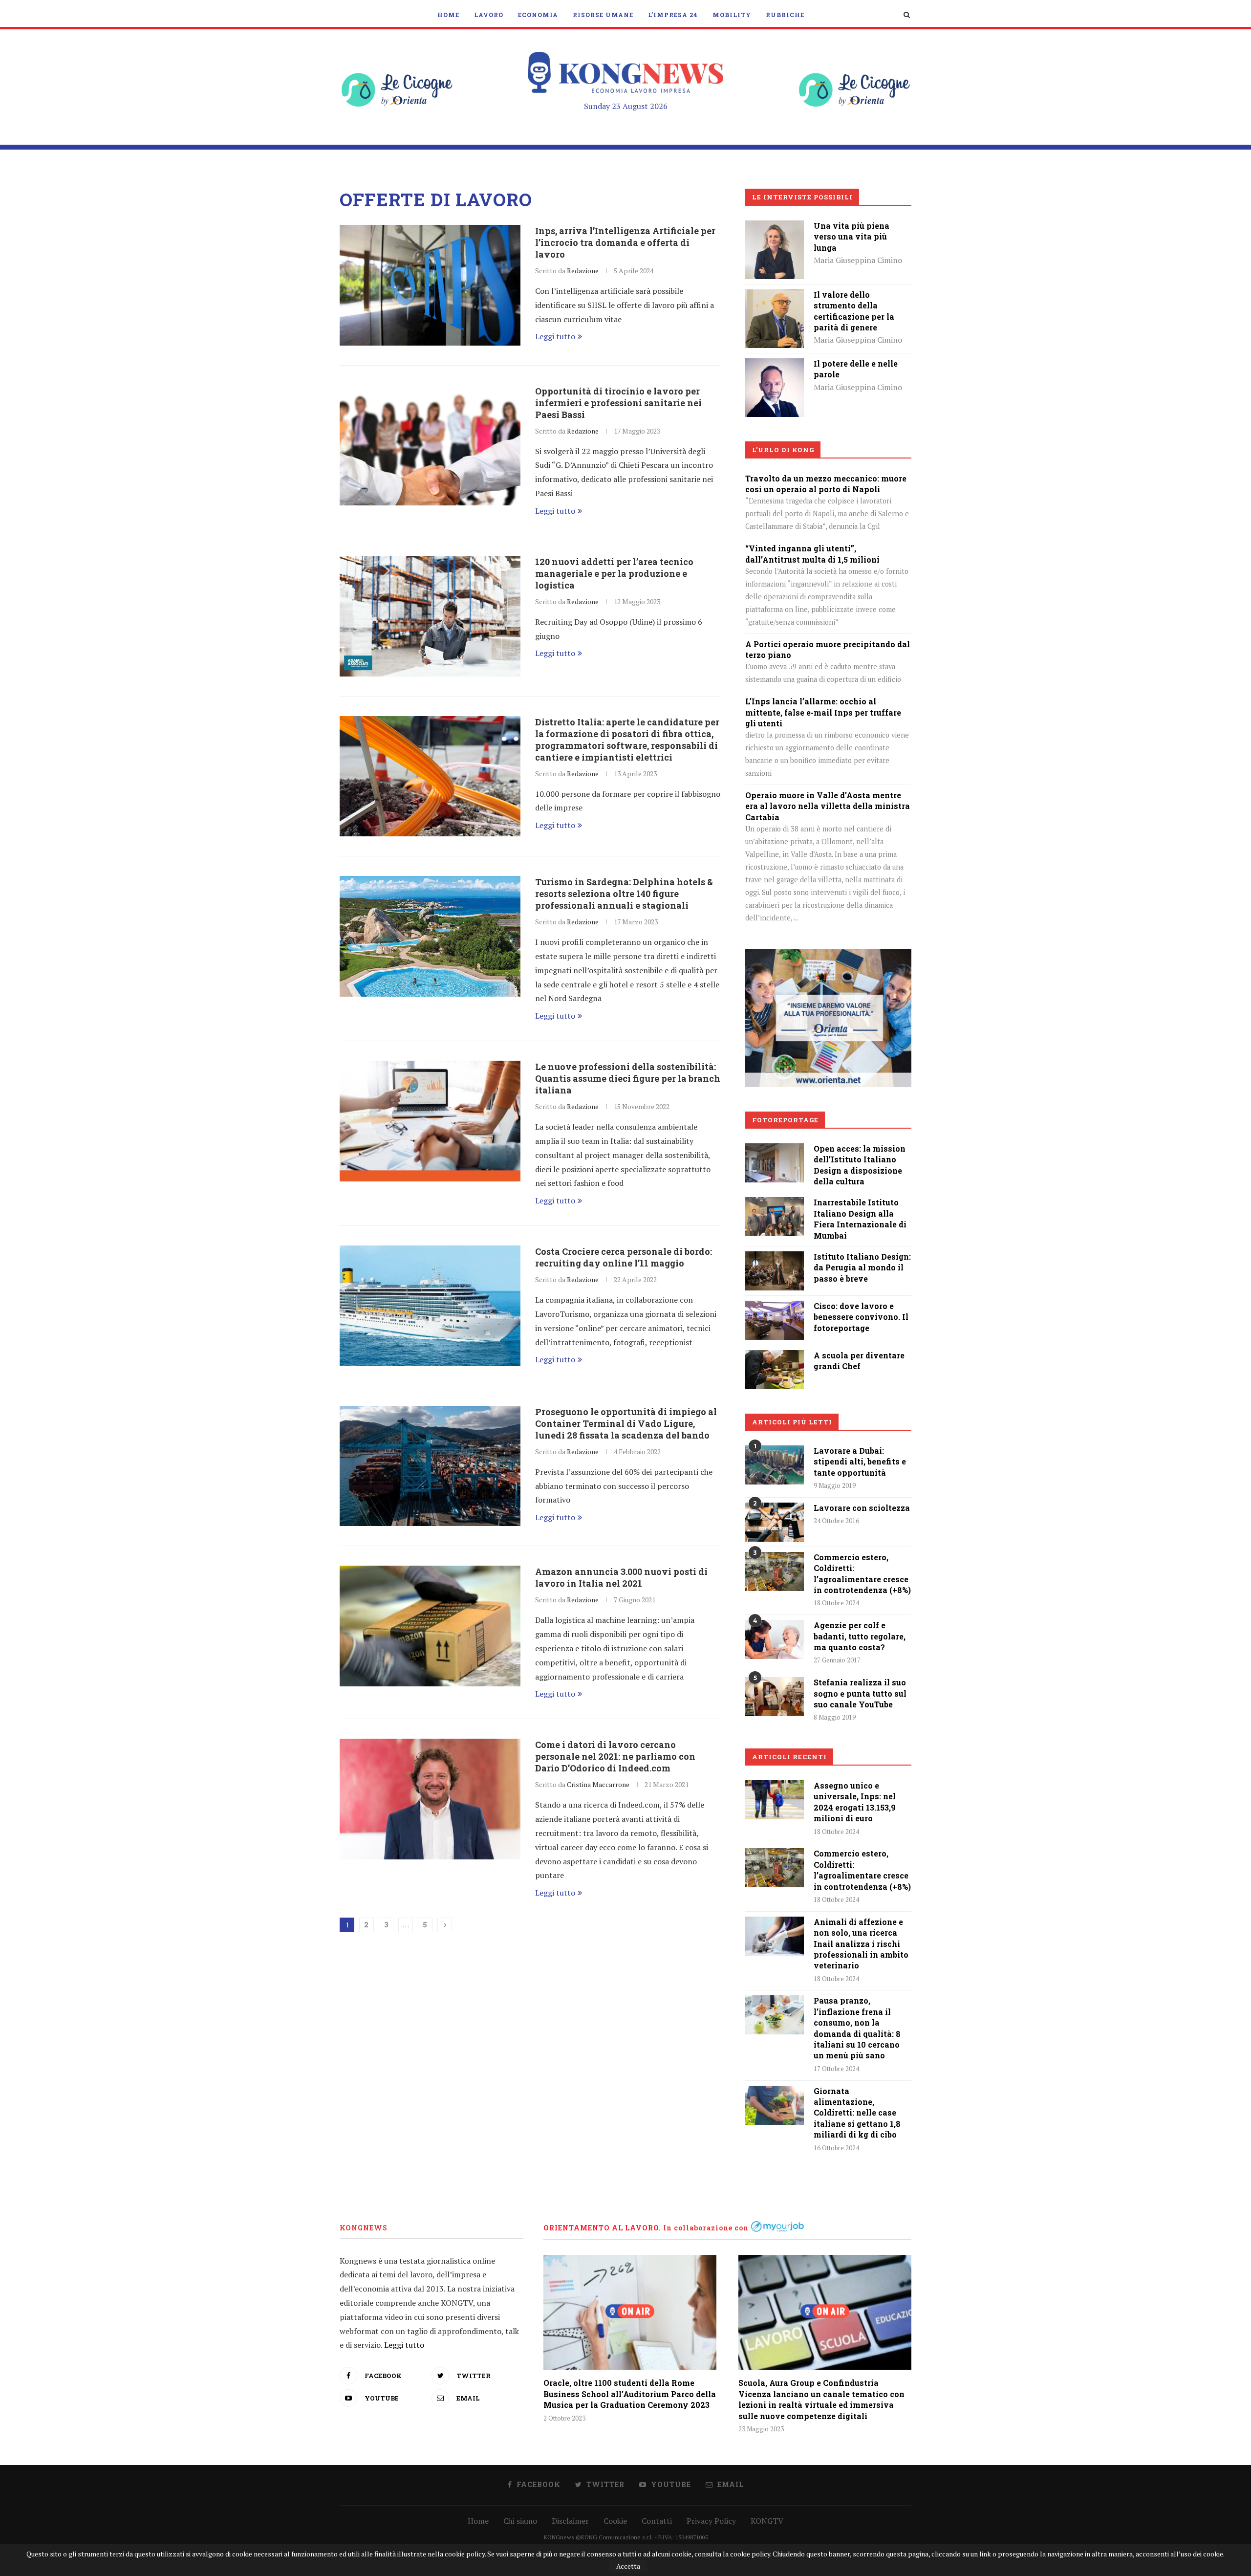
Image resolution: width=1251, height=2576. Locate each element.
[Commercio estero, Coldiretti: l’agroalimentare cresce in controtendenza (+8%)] (775, 1572)
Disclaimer (570, 2521)
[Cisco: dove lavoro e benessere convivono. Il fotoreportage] (775, 1308)
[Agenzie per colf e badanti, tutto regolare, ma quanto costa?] (775, 1639)
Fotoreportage (785, 1120)
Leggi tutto (555, 336)
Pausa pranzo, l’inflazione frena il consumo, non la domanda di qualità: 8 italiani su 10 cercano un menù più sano (857, 2028)
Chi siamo (520, 2521)
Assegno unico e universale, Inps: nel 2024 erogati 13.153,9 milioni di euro (855, 1802)
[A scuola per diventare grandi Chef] (775, 1357)
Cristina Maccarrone (598, 1784)
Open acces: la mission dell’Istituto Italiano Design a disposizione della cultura (860, 1165)
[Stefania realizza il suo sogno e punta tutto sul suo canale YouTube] (775, 1697)
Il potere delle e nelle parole (856, 369)
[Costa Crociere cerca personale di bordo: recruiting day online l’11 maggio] (430, 1306)
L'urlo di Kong (783, 450)
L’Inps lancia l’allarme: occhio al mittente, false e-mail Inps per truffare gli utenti (823, 712)
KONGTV (767, 2521)
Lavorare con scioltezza (862, 1508)
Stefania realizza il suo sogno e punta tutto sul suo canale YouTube (860, 1693)
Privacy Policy (711, 2521)
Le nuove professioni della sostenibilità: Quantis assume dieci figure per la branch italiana (628, 1078)
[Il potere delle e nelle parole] (775, 365)
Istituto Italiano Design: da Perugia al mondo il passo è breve (862, 1267)
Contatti (657, 2521)
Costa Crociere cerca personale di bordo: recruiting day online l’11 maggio (624, 1257)
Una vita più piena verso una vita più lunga (852, 237)
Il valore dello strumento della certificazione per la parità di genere (854, 311)
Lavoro (489, 15)
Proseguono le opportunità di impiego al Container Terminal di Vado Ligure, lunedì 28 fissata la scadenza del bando (626, 1423)
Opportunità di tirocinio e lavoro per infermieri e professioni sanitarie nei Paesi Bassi (618, 403)
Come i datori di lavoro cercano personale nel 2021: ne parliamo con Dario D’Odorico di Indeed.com (615, 1756)
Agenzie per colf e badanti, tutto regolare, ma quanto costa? (860, 1636)
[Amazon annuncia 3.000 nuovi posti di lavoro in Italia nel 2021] (430, 1626)
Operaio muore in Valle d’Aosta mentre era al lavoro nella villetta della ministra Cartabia (828, 806)
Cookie (615, 2521)
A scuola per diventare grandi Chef (859, 1361)
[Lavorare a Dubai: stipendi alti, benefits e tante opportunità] (775, 1465)
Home (448, 15)
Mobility (732, 15)
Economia (538, 15)
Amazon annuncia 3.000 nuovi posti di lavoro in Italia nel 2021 (621, 1577)
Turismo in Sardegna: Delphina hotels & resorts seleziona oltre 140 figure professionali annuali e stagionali (624, 894)
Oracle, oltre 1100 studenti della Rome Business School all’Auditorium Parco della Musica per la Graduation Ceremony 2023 (630, 2394)
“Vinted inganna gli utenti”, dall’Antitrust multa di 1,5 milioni (812, 554)
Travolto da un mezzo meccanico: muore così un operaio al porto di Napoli (826, 484)
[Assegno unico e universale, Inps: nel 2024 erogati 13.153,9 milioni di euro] (775, 1800)
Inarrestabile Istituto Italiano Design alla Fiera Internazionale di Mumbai (860, 1219)
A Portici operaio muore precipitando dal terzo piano (828, 649)
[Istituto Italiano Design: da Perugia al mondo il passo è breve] (775, 1258)
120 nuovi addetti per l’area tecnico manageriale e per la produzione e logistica (614, 573)
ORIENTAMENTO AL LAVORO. (602, 2228)
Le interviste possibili (802, 197)
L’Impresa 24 (673, 15)
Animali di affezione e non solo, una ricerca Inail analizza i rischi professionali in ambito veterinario (861, 1944)
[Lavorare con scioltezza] (775, 1522)
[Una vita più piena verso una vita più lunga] (775, 227)
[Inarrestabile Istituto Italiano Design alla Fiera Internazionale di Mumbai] (775, 1204)
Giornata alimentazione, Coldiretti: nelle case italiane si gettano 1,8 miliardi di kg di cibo (857, 2113)
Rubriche (785, 15)
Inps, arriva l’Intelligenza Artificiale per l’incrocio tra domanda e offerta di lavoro (625, 242)
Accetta (628, 2566)
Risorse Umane (603, 15)
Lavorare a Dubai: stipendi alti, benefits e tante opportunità (860, 1462)
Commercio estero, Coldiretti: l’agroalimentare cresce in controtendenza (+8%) (862, 1573)
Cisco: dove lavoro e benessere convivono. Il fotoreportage (861, 1317)
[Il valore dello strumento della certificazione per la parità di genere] (775, 296)
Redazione (583, 271)
